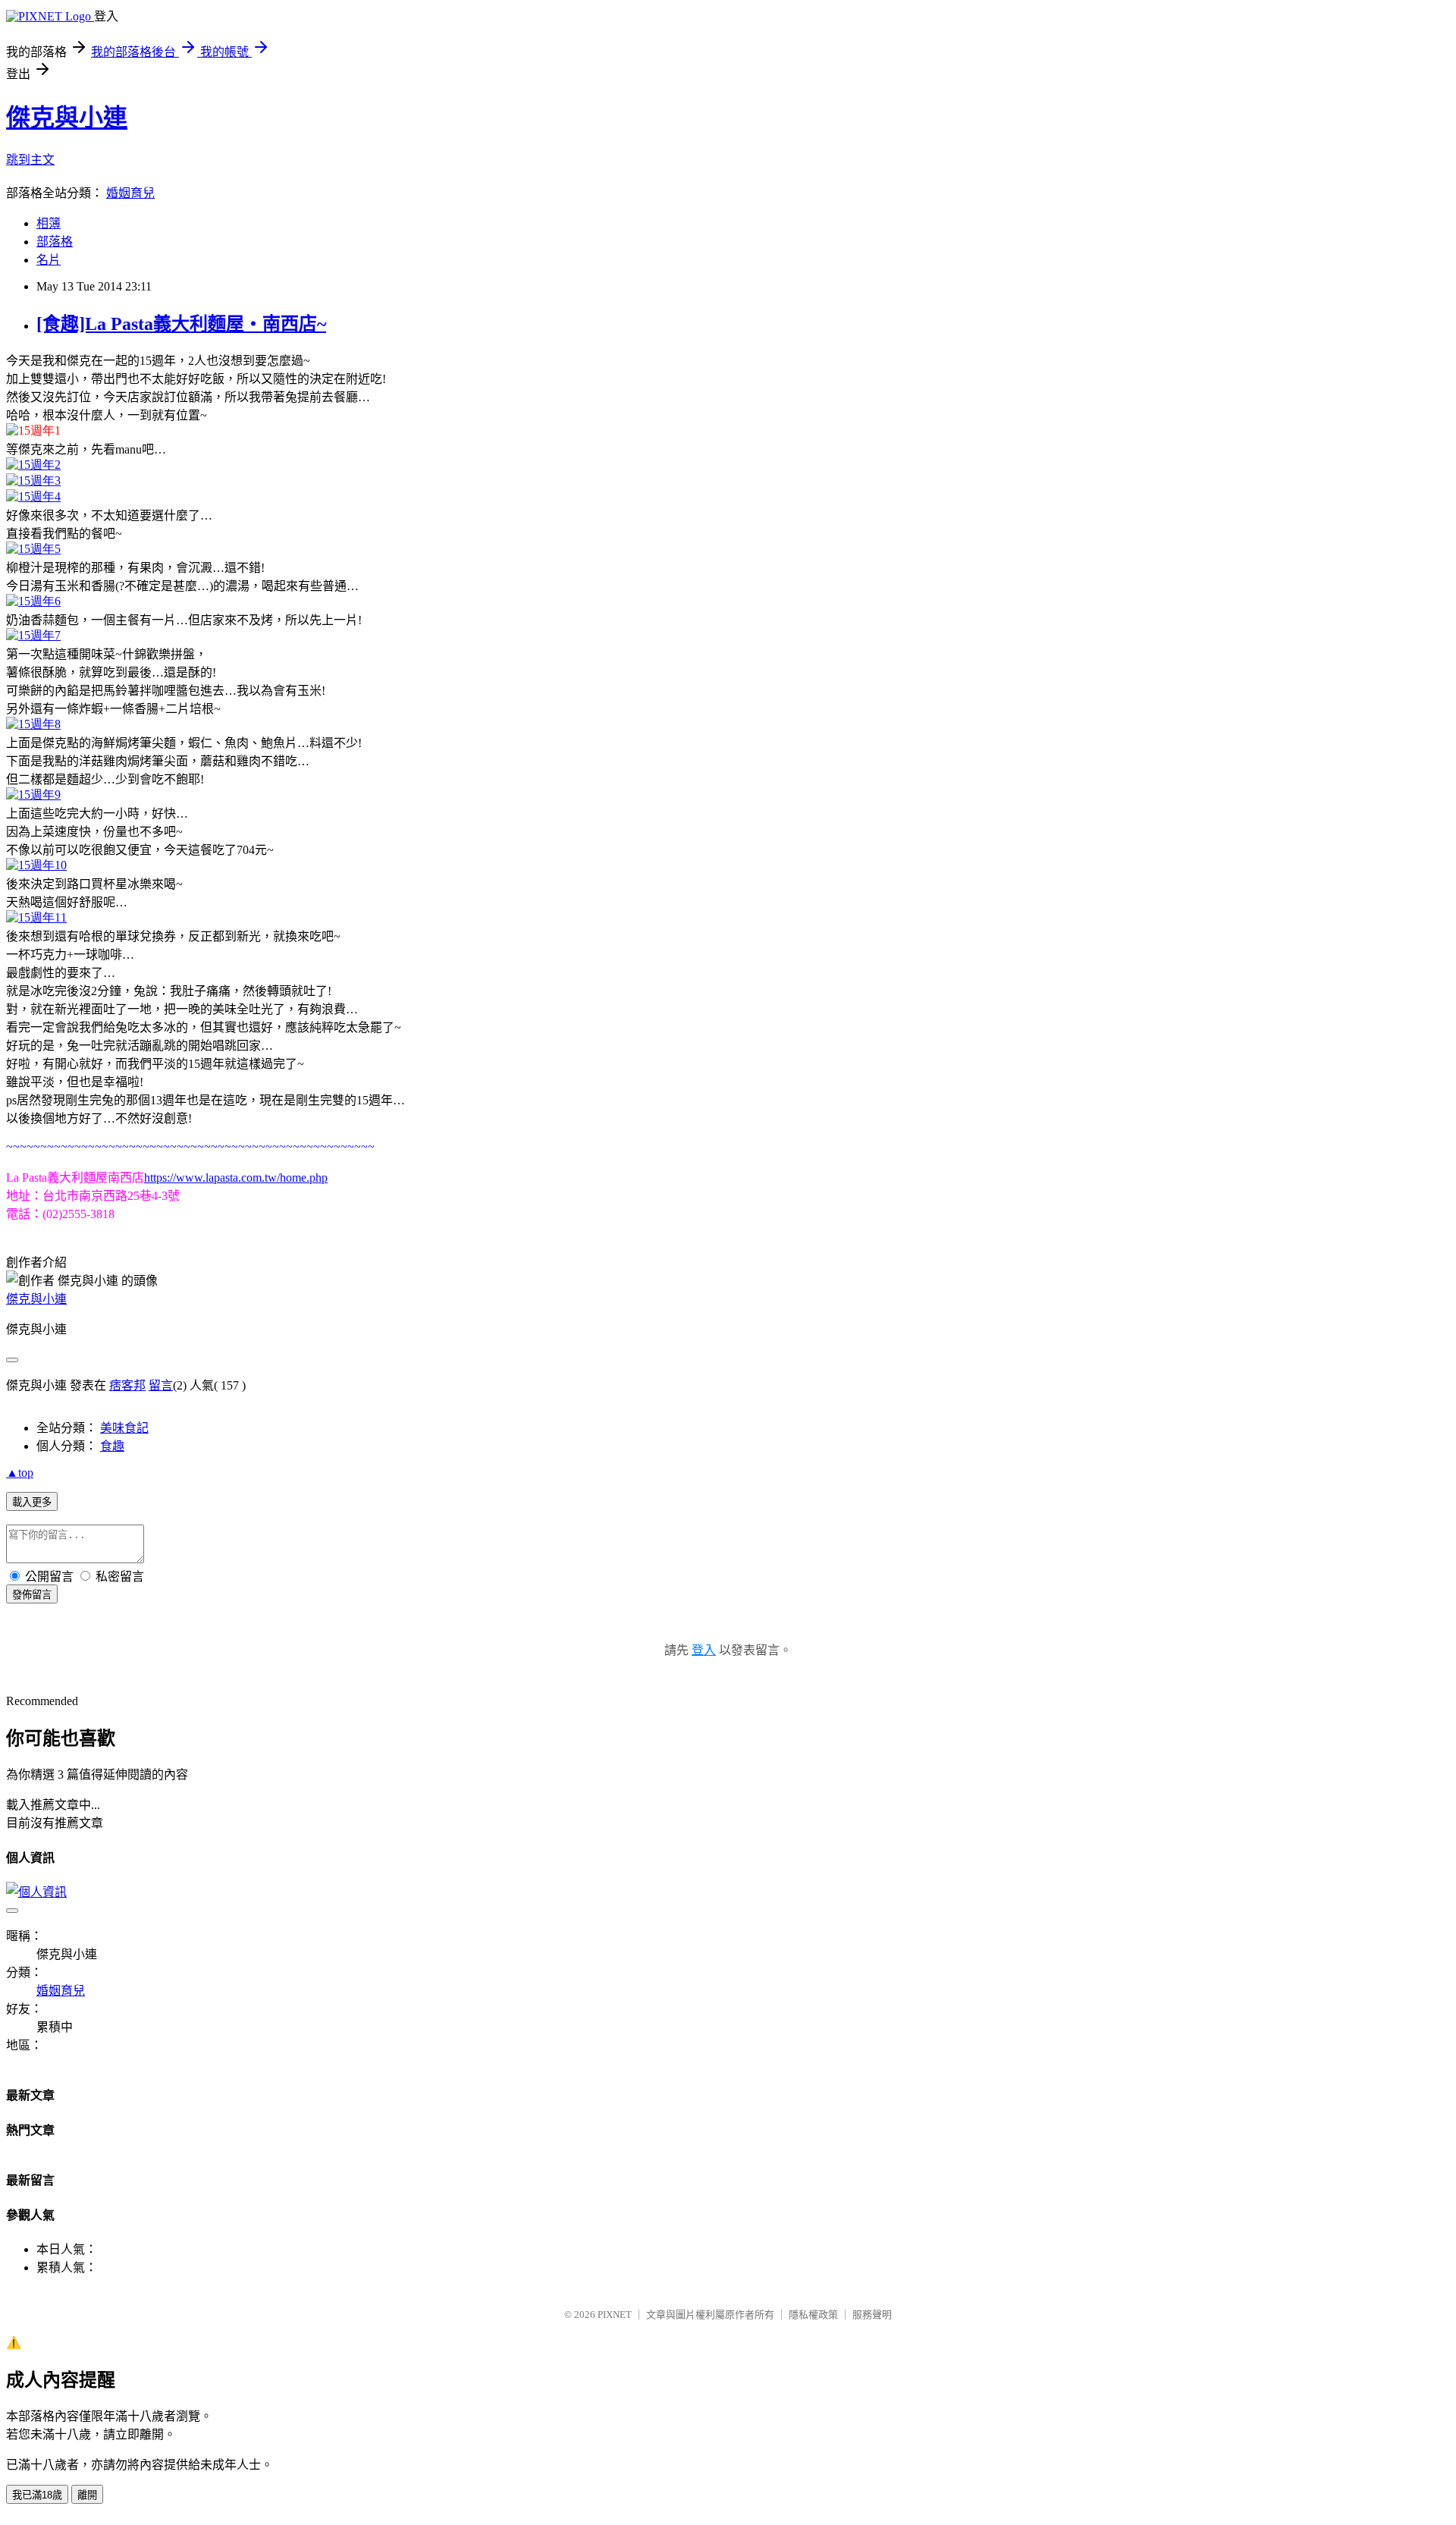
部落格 (55, 242)
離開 (87, 2495)
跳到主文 (30, 160)
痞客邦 (127, 1385)
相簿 (49, 223)
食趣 (112, 1446)
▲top (20, 1473)
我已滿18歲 (37, 2495)
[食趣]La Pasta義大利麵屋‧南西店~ (181, 324)
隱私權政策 (813, 2315)
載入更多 (32, 1502)
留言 (161, 1385)
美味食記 (124, 1428)
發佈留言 (32, 1595)
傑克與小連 (67, 118)
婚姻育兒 (130, 193)
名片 (49, 260)
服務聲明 (872, 2315)
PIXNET (615, 2315)
